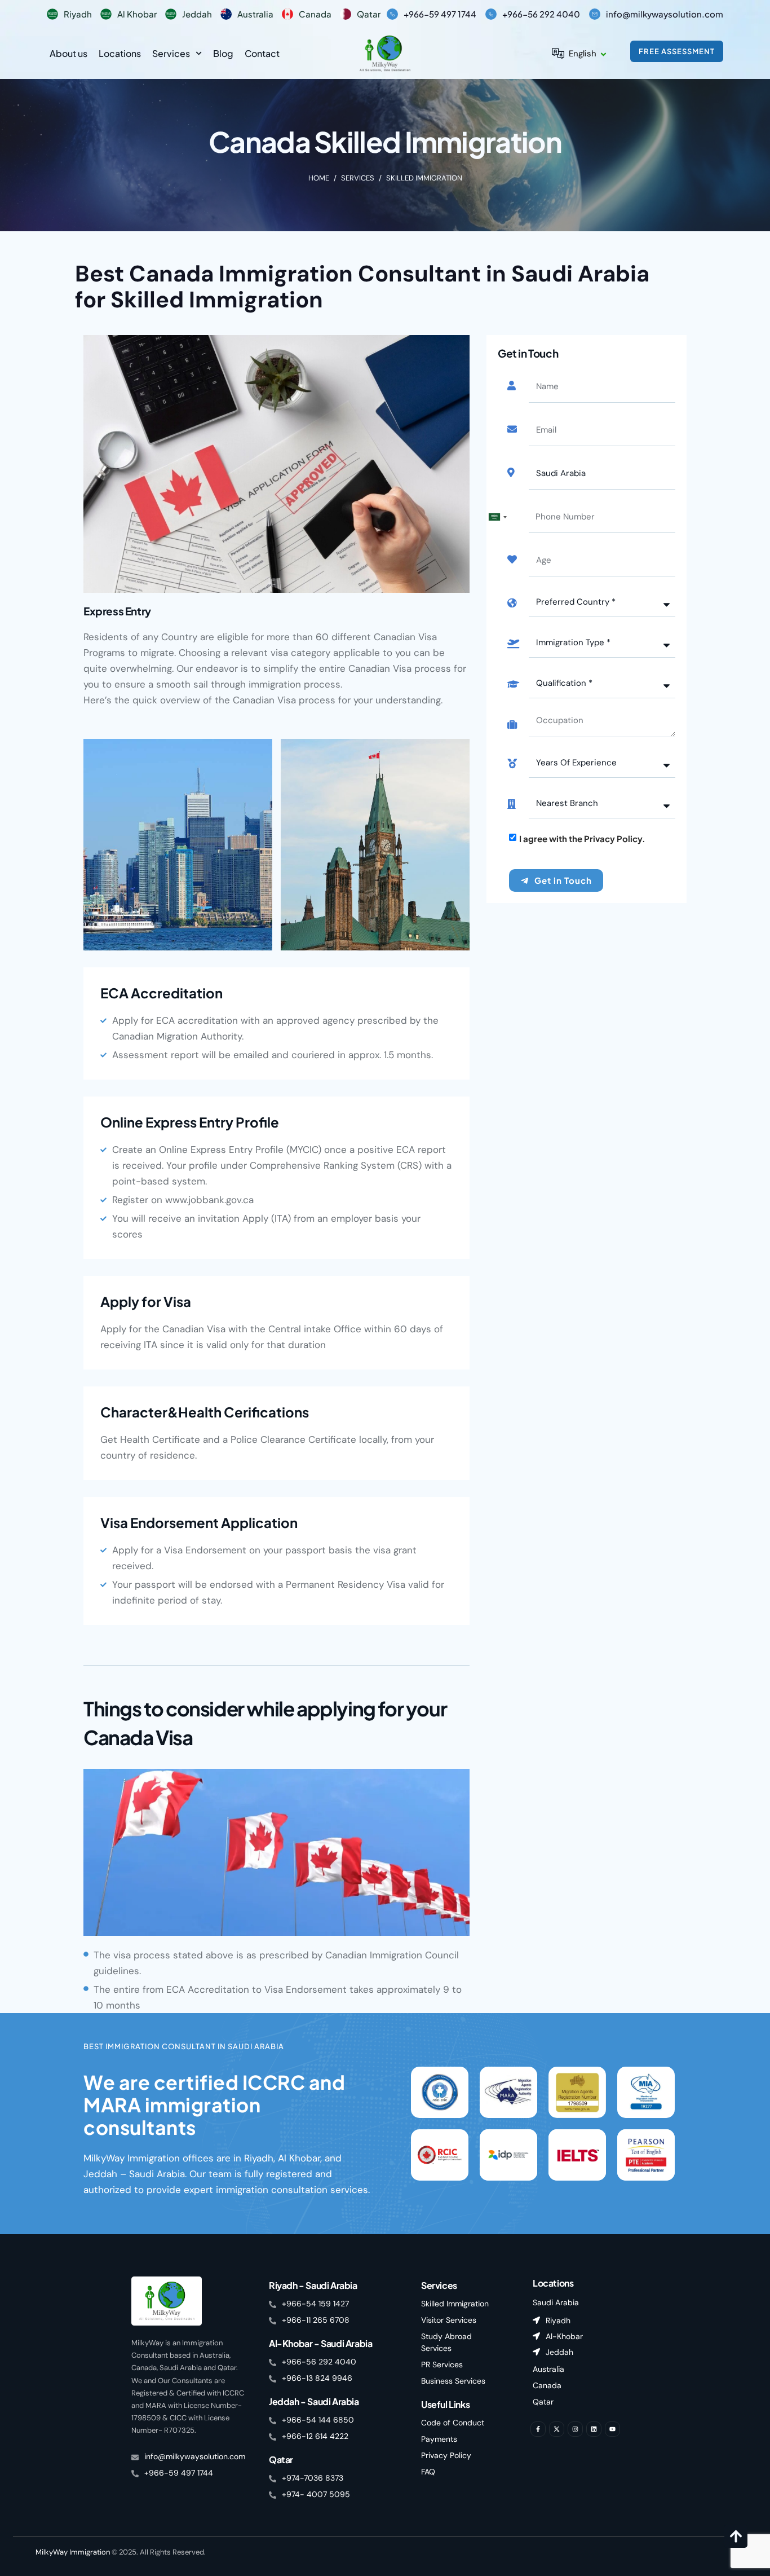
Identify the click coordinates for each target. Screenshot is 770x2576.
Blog (223, 53)
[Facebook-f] (538, 2429)
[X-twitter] (557, 2429)
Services (171, 53)
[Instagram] (575, 2429)
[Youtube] (612, 2429)
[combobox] (497, 517)
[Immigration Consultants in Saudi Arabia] (385, 53)
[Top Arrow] (736, 2536)
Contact (262, 53)
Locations (120, 53)
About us (68, 53)
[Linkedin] (594, 2429)
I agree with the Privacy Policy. (582, 838)
